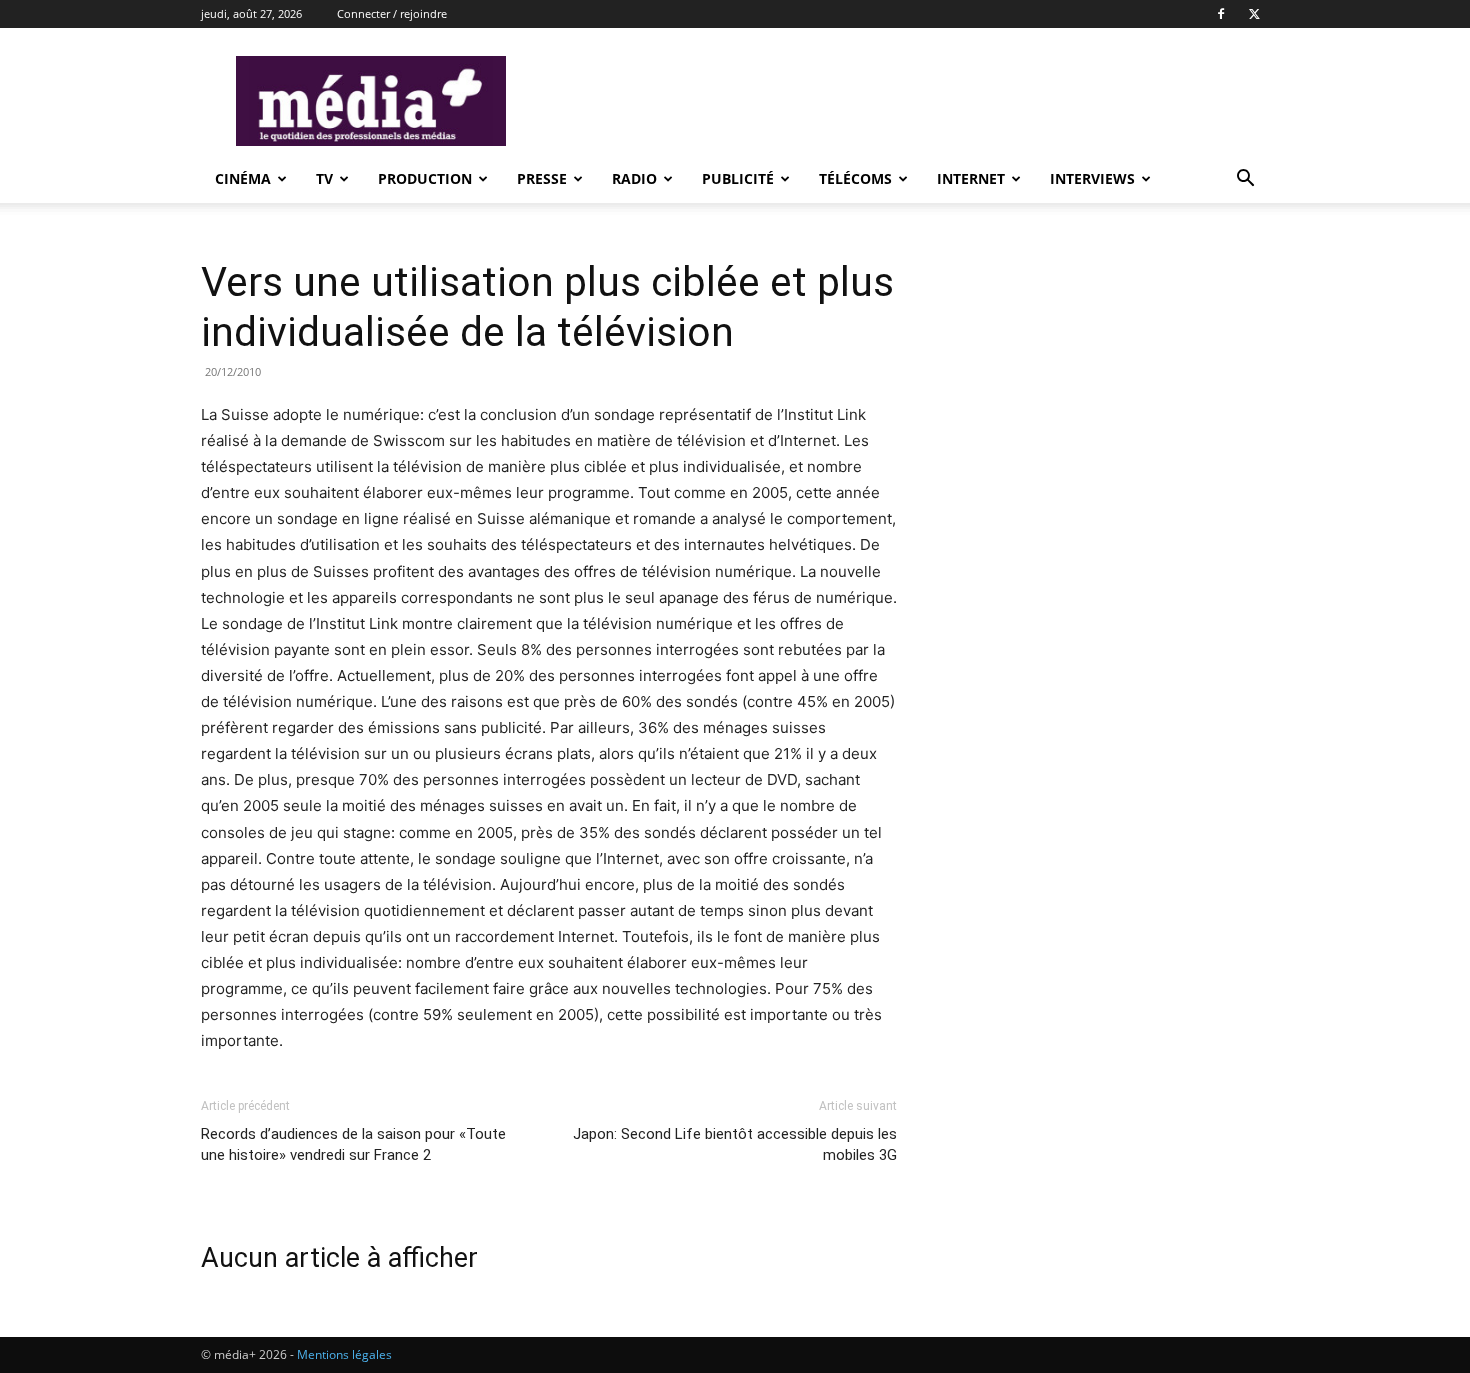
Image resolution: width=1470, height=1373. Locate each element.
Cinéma (243, 178)
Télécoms (855, 178)
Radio (634, 178)
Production (425, 178)
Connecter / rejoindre (392, 13)
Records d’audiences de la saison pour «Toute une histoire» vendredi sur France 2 (353, 1144)
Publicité (738, 178)
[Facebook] (1221, 14)
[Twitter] (1254, 14)
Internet (971, 178)
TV (324, 178)
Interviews (1092, 178)
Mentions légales (344, 1354)
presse (542, 178)
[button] (1245, 180)
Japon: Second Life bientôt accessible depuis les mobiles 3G (735, 1144)
